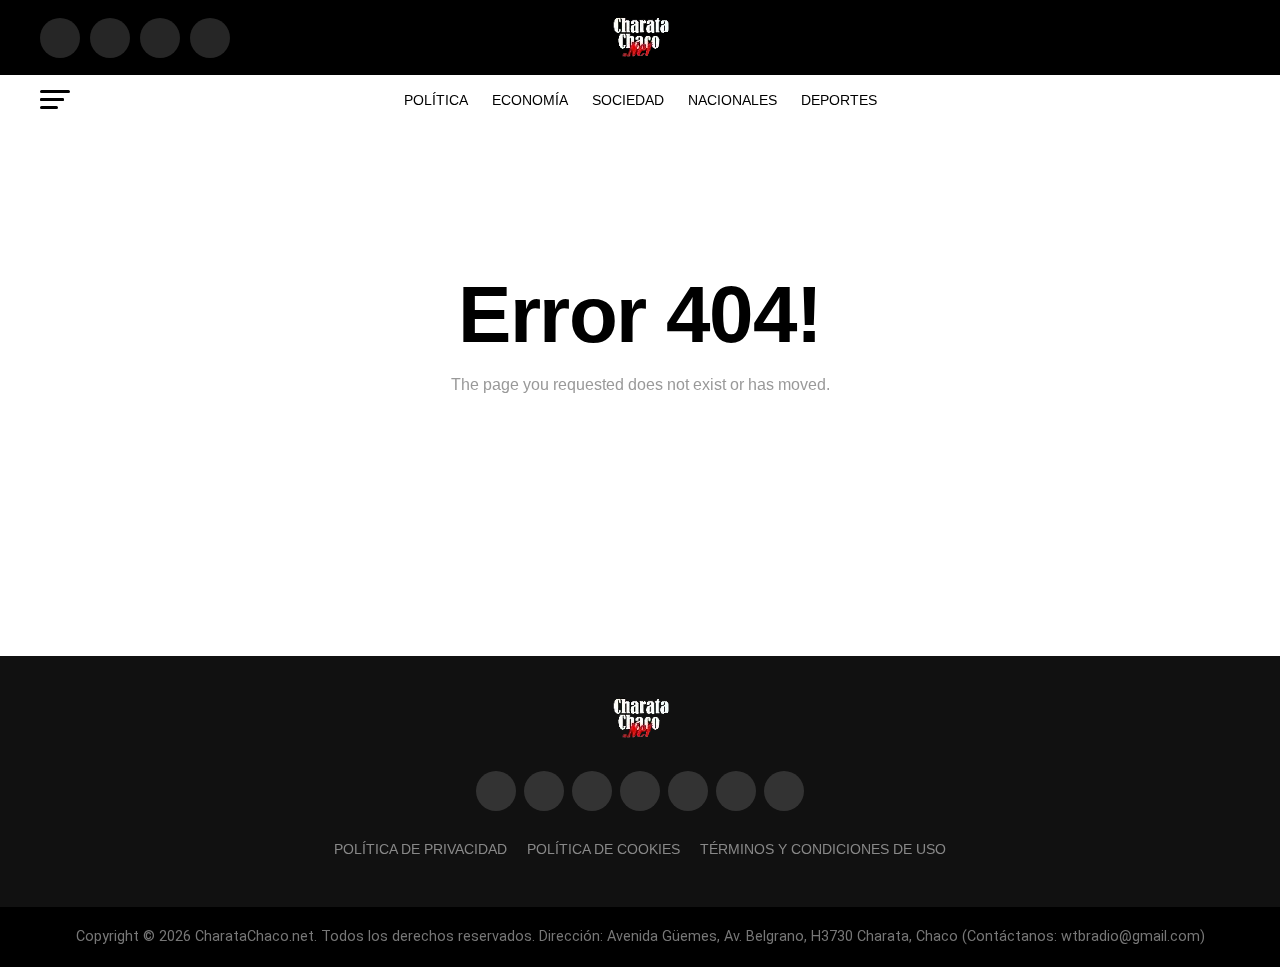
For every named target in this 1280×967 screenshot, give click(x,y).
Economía (530, 100)
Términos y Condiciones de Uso (823, 849)
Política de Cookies (603, 849)
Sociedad (628, 100)
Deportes (839, 100)
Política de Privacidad (420, 849)
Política (436, 100)
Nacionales (732, 100)
